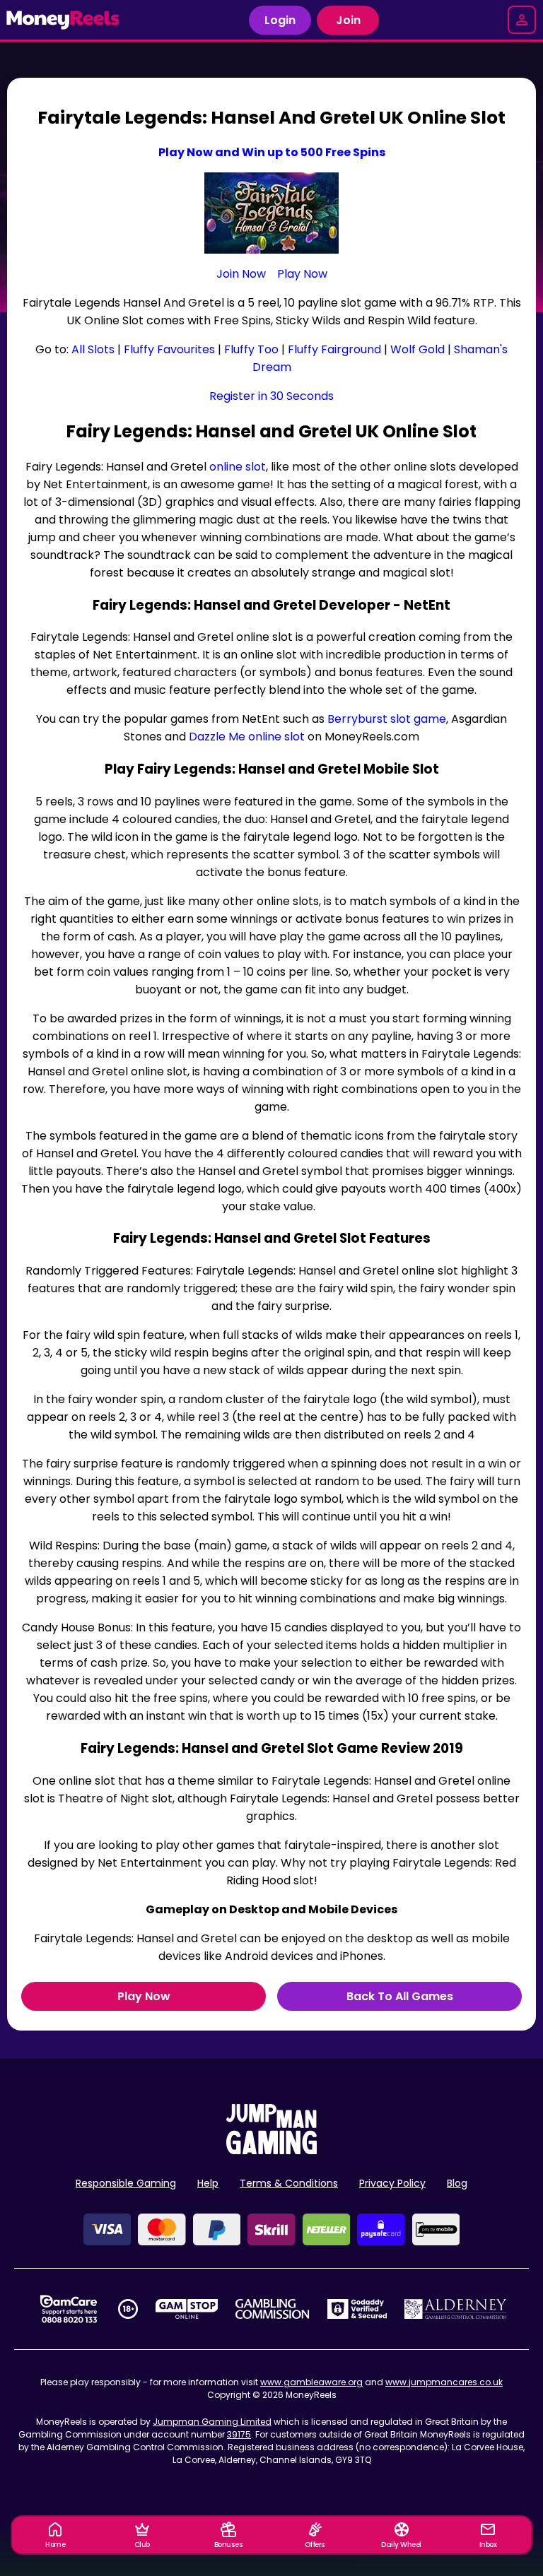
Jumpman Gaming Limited (212, 2422)
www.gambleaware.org (311, 2382)
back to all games (400, 1996)
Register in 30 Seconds (271, 396)
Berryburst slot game (387, 719)
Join (348, 20)
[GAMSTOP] (187, 2309)
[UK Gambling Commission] (272, 2309)
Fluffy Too (251, 349)
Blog (457, 2183)
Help (208, 2183)
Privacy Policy (392, 2183)
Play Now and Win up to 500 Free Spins (272, 152)
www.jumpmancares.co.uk (444, 2382)
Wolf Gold (418, 349)
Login (280, 20)
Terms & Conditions (289, 2183)
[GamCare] (69, 2309)
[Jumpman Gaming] (271, 2150)
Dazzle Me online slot (247, 737)
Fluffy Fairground (334, 349)
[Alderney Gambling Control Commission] (456, 2309)
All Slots (93, 349)
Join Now (241, 274)
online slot (238, 467)
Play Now (302, 274)
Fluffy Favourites (169, 349)
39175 (239, 2434)
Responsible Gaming (126, 2183)
